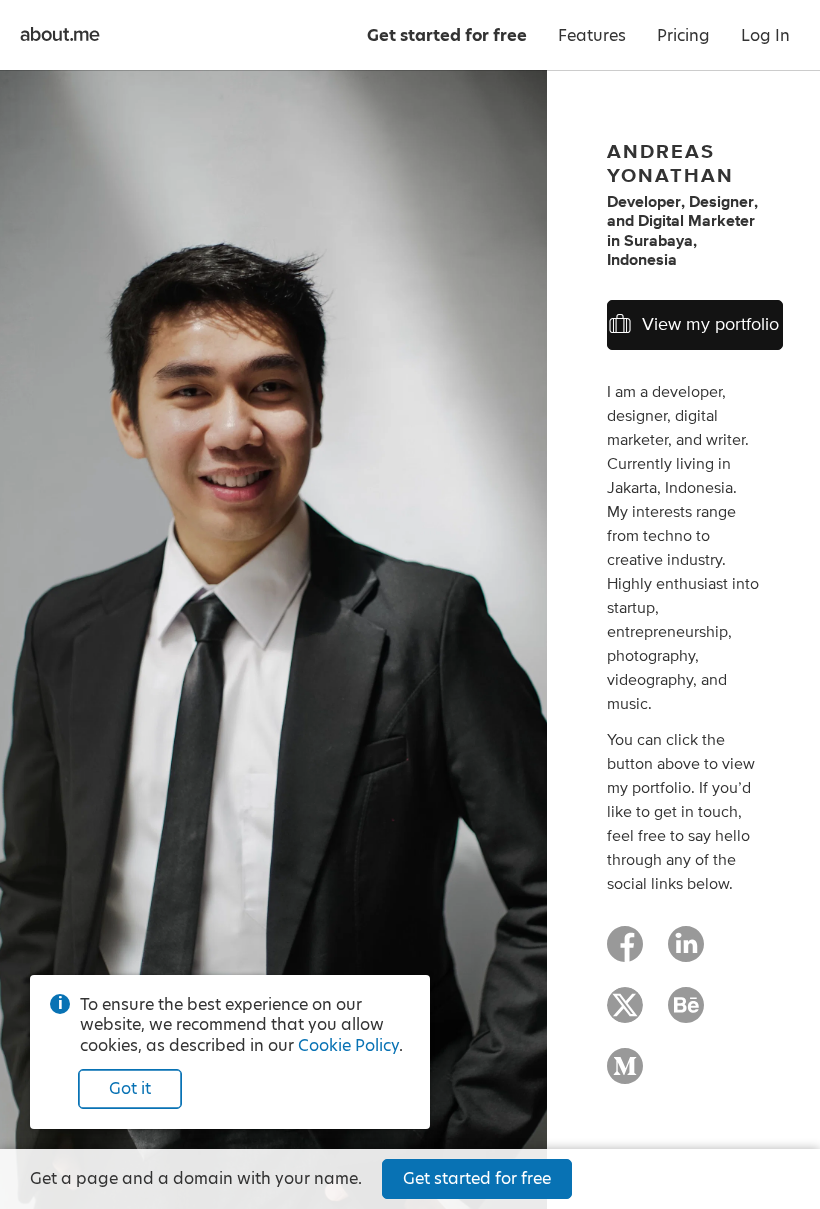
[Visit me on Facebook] (625, 953)
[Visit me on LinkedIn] (686, 953)
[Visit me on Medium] (625, 1075)
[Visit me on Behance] (686, 1014)
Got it (130, 1088)
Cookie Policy (348, 1045)
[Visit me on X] (625, 1014)
